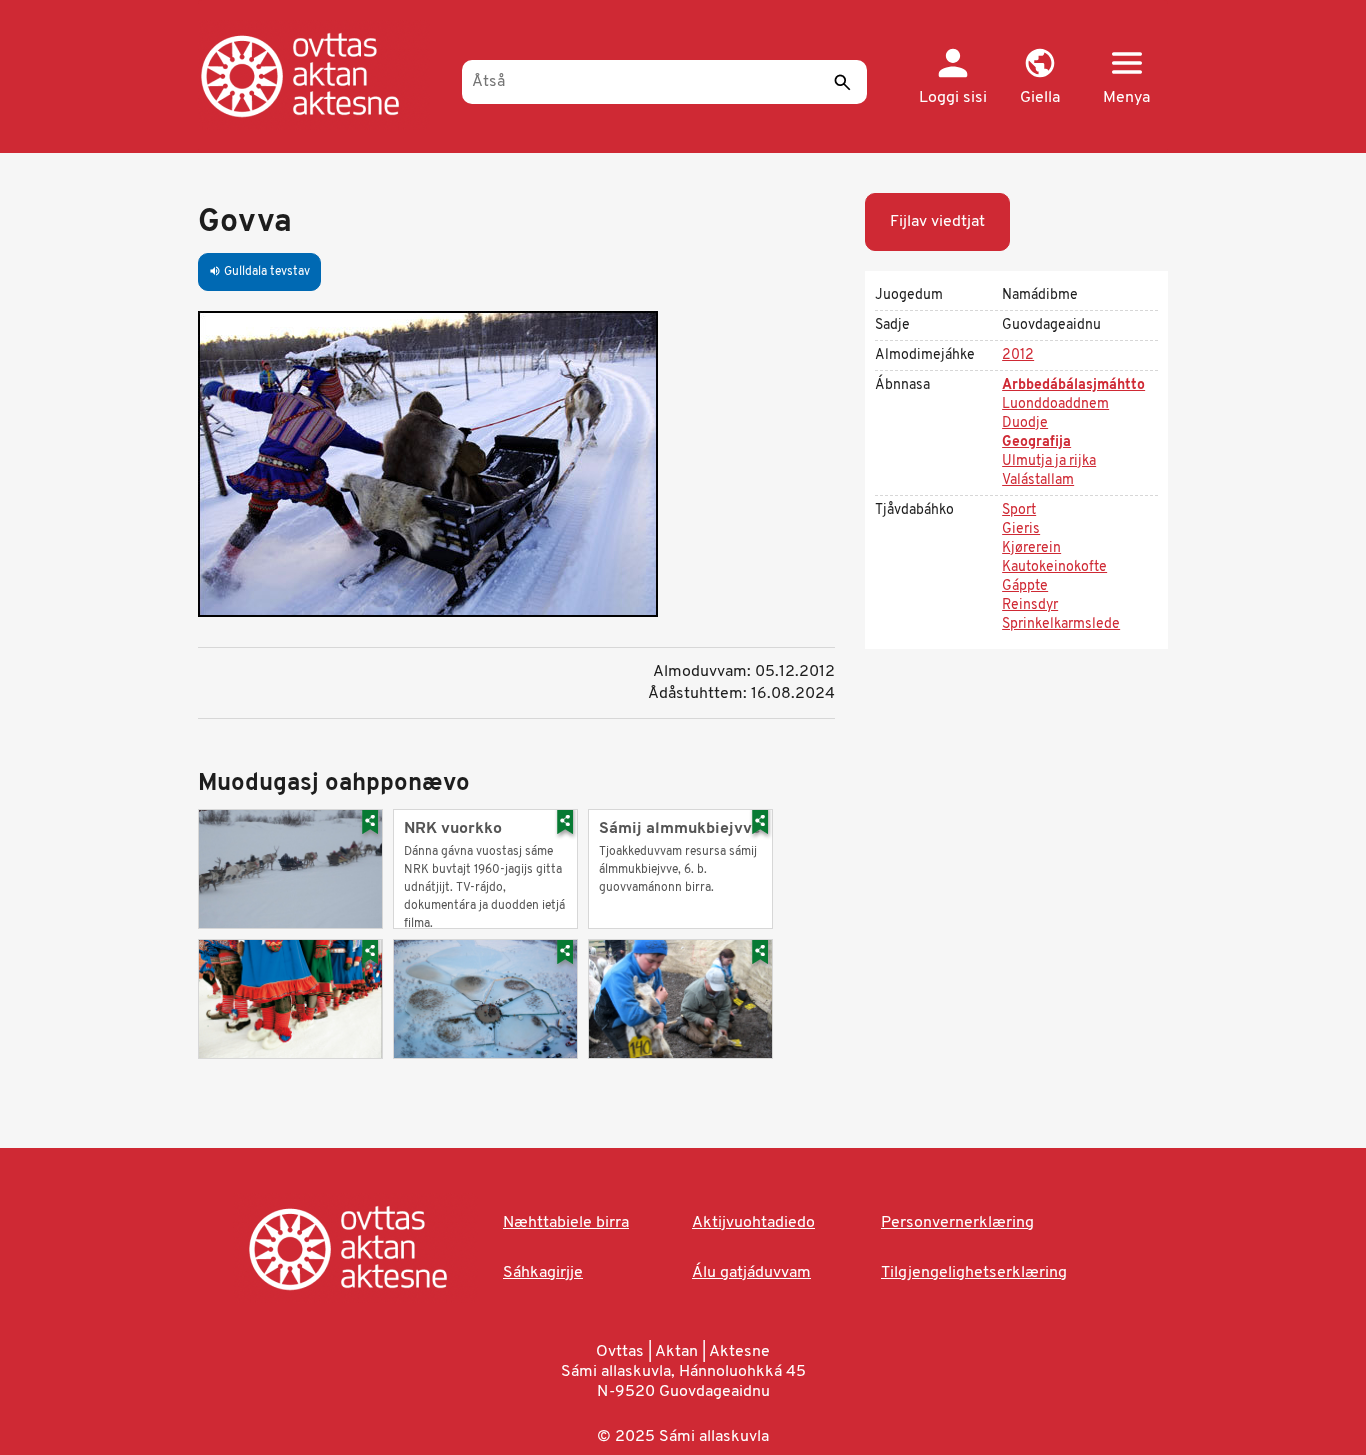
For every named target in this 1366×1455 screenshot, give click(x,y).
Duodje (1025, 423)
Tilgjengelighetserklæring (974, 1273)
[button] (1039, 78)
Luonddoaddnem (1055, 404)
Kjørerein (1031, 548)
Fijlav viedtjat (937, 222)
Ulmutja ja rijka (1049, 461)
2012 (1018, 355)
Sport (1019, 510)
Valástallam (1038, 480)
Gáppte (1025, 586)
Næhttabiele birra (566, 1223)
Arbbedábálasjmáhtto (1073, 385)
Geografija (1036, 442)
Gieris (1021, 529)
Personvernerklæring (957, 1223)
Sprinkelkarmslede (1061, 624)
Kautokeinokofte (1054, 567)
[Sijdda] (320, 75)
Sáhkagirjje (543, 1273)
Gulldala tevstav (259, 272)
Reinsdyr (1030, 605)
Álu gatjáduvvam (751, 1273)
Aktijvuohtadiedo (753, 1223)
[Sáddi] (842, 82)
